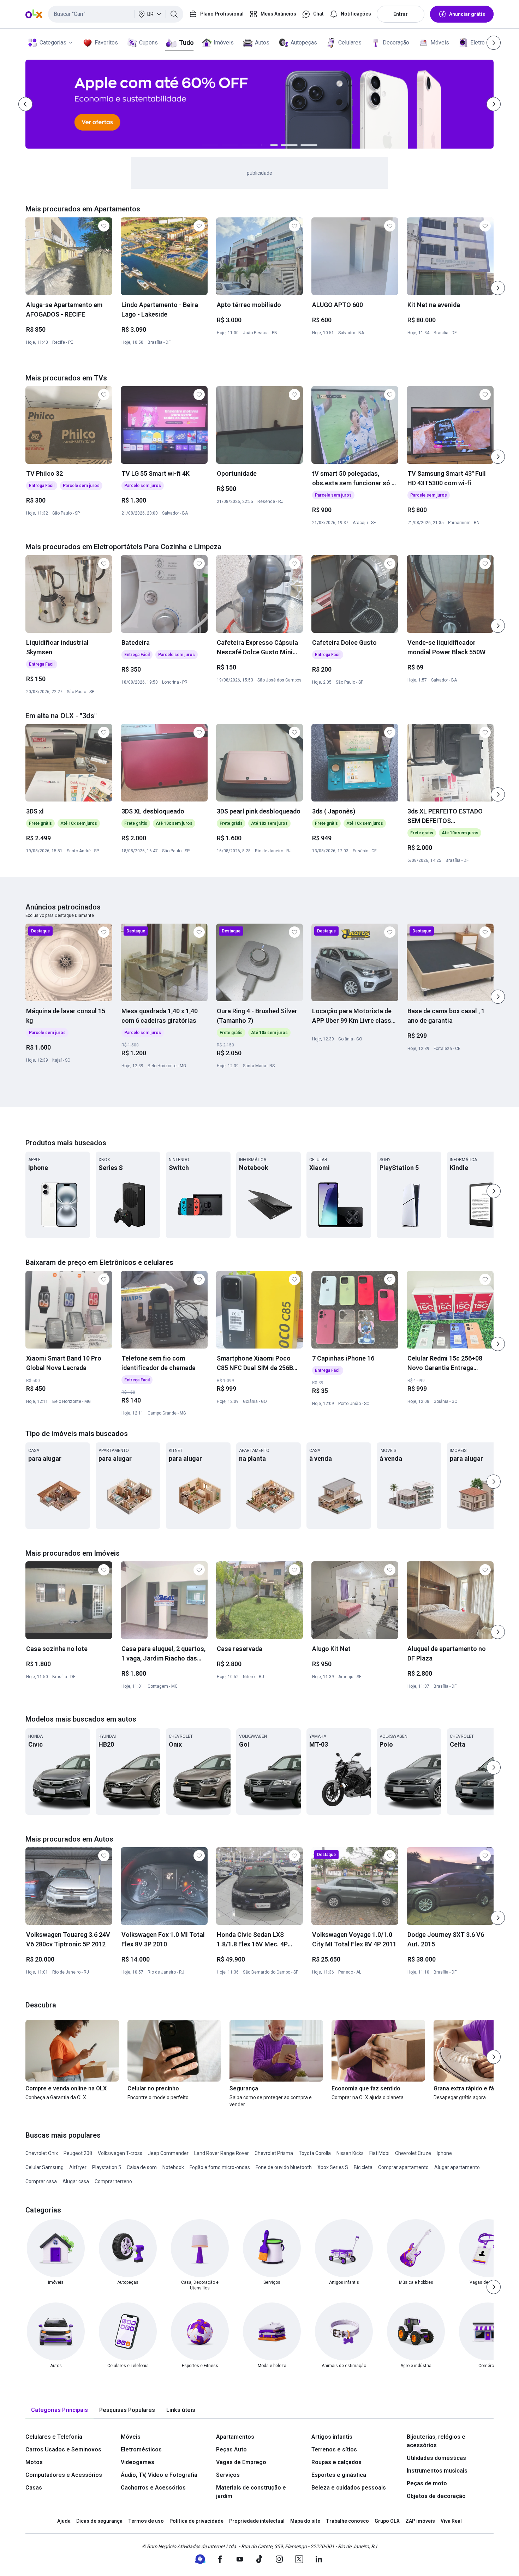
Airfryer (78, 2167)
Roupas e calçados (336, 2462)
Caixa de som (142, 2167)
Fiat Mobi (379, 2153)
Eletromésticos (141, 2449)
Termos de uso (146, 2521)
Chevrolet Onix (42, 2153)
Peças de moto (427, 2483)
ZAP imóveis (420, 2521)
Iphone (444, 2153)
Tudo (186, 43)
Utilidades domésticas (436, 2458)
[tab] (59, 2410)
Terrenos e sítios (334, 2449)
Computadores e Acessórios (64, 2475)
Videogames (138, 2462)
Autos (262, 43)
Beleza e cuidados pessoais (349, 2488)
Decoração (396, 43)
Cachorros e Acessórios (153, 2488)
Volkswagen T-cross (120, 2153)
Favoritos (106, 43)
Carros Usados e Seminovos (63, 2449)
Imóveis (224, 43)
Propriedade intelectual (257, 2521)
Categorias (53, 43)
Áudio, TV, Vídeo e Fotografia (159, 2475)
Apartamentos (235, 2437)
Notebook (173, 2167)
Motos (34, 2462)
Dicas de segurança (99, 2521)
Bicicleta (363, 2167)
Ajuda (64, 2521)
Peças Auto (231, 2449)
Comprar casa (41, 2181)
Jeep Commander (168, 2153)
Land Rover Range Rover (222, 2153)
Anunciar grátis (467, 14)
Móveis (440, 43)
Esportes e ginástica (339, 2475)
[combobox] (116, 14)
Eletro (478, 43)
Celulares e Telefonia (54, 2437)
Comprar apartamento (403, 2167)
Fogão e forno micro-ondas (220, 2167)
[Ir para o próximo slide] (498, 288)
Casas (34, 2488)
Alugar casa (76, 2181)
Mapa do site (305, 2521)
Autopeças (304, 43)
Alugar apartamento (457, 2167)
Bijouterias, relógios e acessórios (436, 2441)
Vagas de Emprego (241, 2462)
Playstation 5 (107, 2167)
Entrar (401, 14)
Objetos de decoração (436, 2496)
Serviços (228, 2475)
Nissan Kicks (350, 2153)
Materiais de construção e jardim (251, 2492)
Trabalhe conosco (347, 2521)
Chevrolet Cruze (413, 2153)
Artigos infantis (332, 2437)
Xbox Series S (333, 2167)
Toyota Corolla (315, 2153)
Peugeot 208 (78, 2153)
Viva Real (451, 2521)
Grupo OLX (387, 2521)
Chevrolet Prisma (274, 2153)
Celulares (350, 43)
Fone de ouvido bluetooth (284, 2167)
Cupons (148, 43)
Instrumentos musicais (437, 2471)
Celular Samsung (44, 2167)
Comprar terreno (113, 2181)
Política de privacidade (196, 2521)
